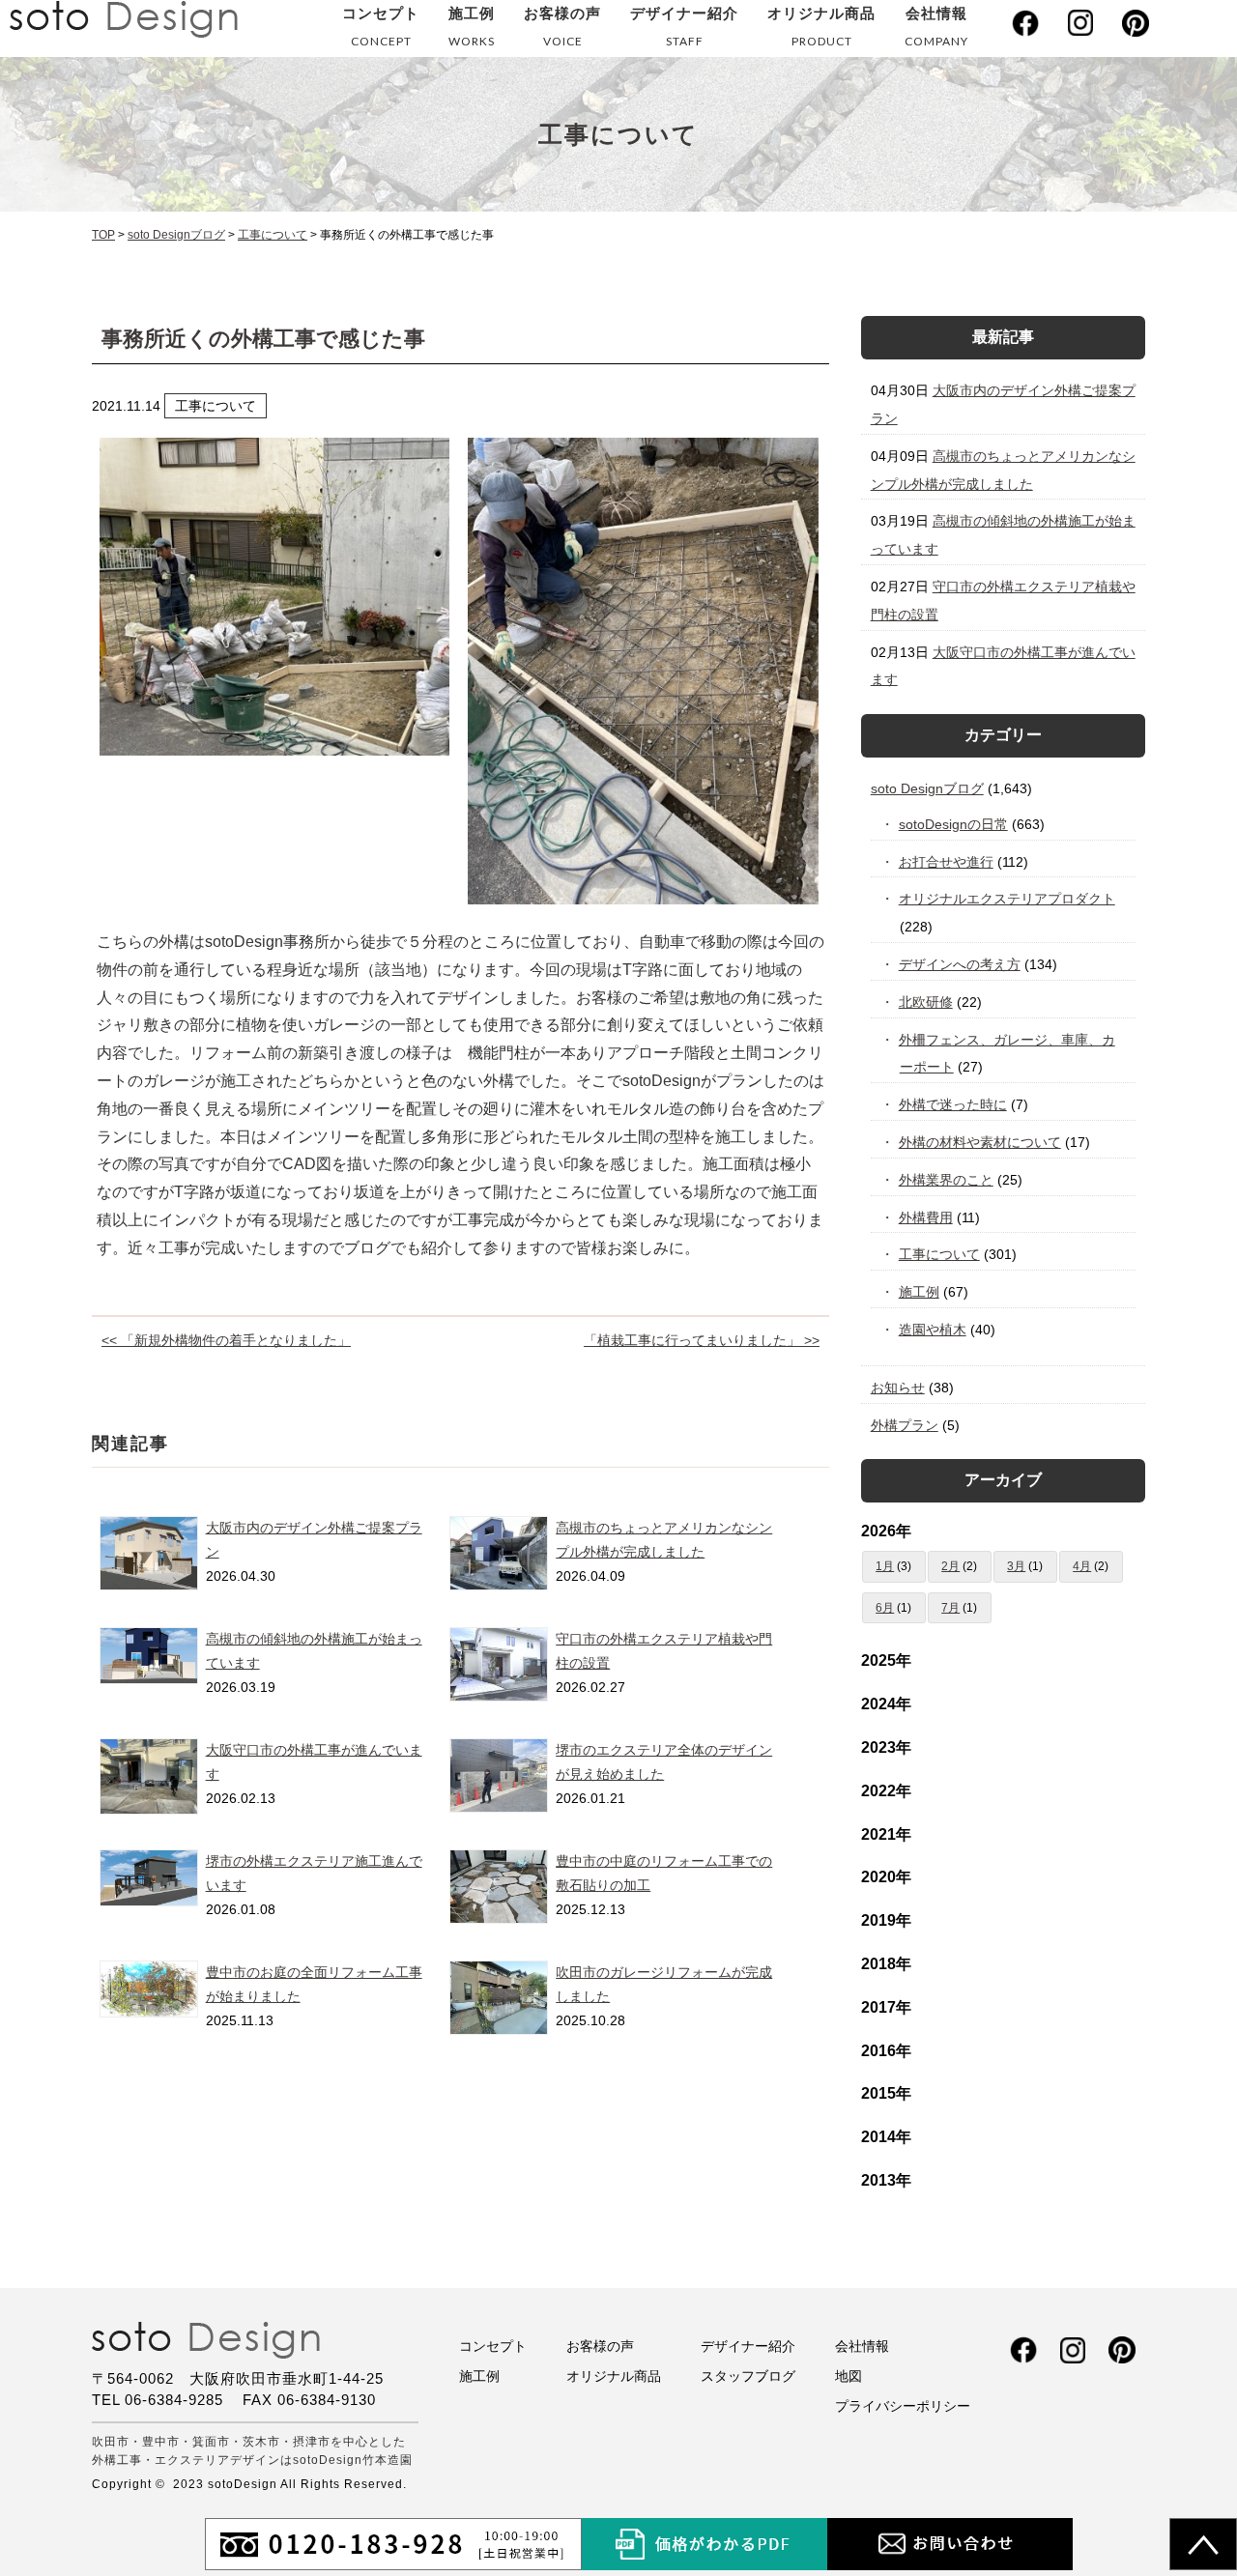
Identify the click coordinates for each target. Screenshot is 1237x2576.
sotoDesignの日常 (954, 824)
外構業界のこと (947, 1180)
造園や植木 (933, 1330)
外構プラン (905, 1425)
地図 (849, 2376)
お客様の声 (562, 27)
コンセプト (381, 27)
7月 (950, 1608)
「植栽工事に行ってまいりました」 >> (702, 1340)
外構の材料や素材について (980, 1142)
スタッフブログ (748, 2376)
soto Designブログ (927, 788)
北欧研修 (926, 1002)
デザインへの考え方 (960, 964)
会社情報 (936, 27)
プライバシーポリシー (903, 2406)
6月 (885, 1608)
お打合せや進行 (947, 862)
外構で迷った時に (953, 1104)
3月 (1016, 1566)
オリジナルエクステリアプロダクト (1007, 899)
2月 (950, 1566)
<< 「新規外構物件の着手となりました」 (226, 1340)
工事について (940, 1254)
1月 (885, 1566)
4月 (1082, 1566)
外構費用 (926, 1217)
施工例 (472, 27)
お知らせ (898, 1388)
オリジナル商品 (821, 27)
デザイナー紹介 (684, 27)
